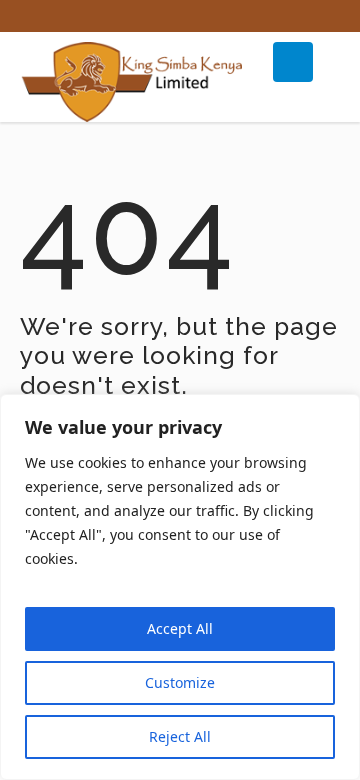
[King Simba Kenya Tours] (135, 82)
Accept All (180, 628)
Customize (180, 682)
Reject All (180, 736)
